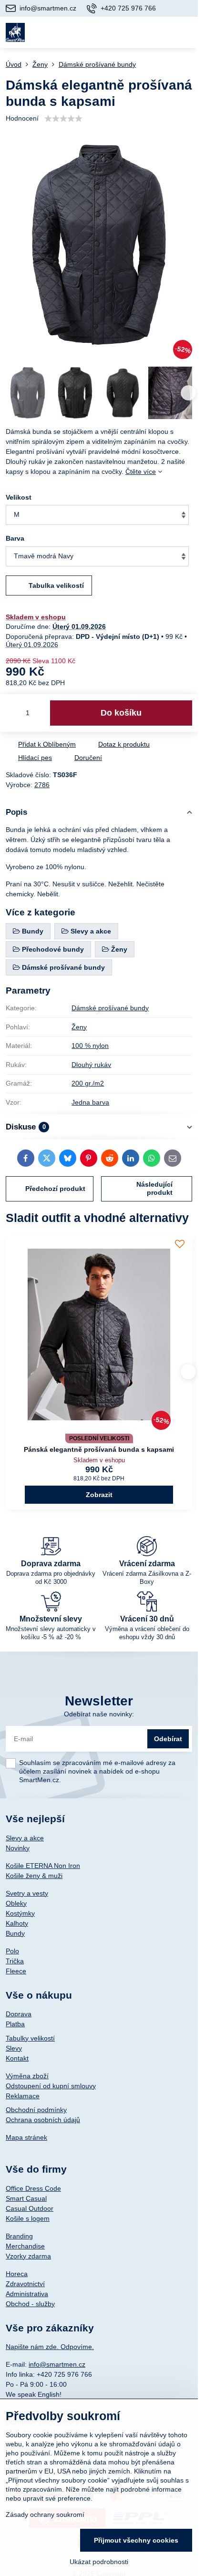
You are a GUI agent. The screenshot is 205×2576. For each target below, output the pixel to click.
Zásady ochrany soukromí (45, 2514)
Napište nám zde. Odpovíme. (50, 2347)
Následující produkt (154, 1189)
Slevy (14, 2048)
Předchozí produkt (55, 1189)
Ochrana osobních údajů (43, 2120)
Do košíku (121, 713)
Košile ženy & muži (34, 1876)
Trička (15, 1961)
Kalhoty (17, 1923)
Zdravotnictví (25, 2284)
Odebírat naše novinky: (99, 1714)
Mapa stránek (26, 2137)
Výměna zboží (27, 2076)
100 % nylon (90, 1046)
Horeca (17, 2274)
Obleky (16, 1903)
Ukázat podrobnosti (99, 2562)
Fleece (16, 1971)
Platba (15, 2024)
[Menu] (186, 32)
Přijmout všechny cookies (136, 2540)
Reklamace (23, 2096)
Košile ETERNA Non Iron (43, 1866)
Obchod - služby (30, 2304)
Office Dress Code (33, 2188)
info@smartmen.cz (57, 2364)
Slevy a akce (25, 1838)
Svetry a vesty (27, 1893)
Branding (19, 2236)
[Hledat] (140, 32)
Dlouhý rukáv (91, 1065)
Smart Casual (26, 2198)
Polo (12, 1951)
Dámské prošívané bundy (110, 1008)
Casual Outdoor (30, 2208)
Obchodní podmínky (36, 2110)
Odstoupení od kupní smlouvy (51, 2086)
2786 (42, 785)
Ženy (79, 1027)
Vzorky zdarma (28, 2256)
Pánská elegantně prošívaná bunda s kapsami (99, 1449)
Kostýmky (20, 1913)
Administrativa (27, 2294)
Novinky (18, 1848)
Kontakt (17, 2058)
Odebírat (168, 1739)
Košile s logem (28, 2218)
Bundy (15, 1933)
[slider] (63, 119)
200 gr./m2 (88, 1083)
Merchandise (25, 2246)
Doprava (19, 2014)
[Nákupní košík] (163, 32)
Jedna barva (90, 1102)
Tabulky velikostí (30, 2038)
